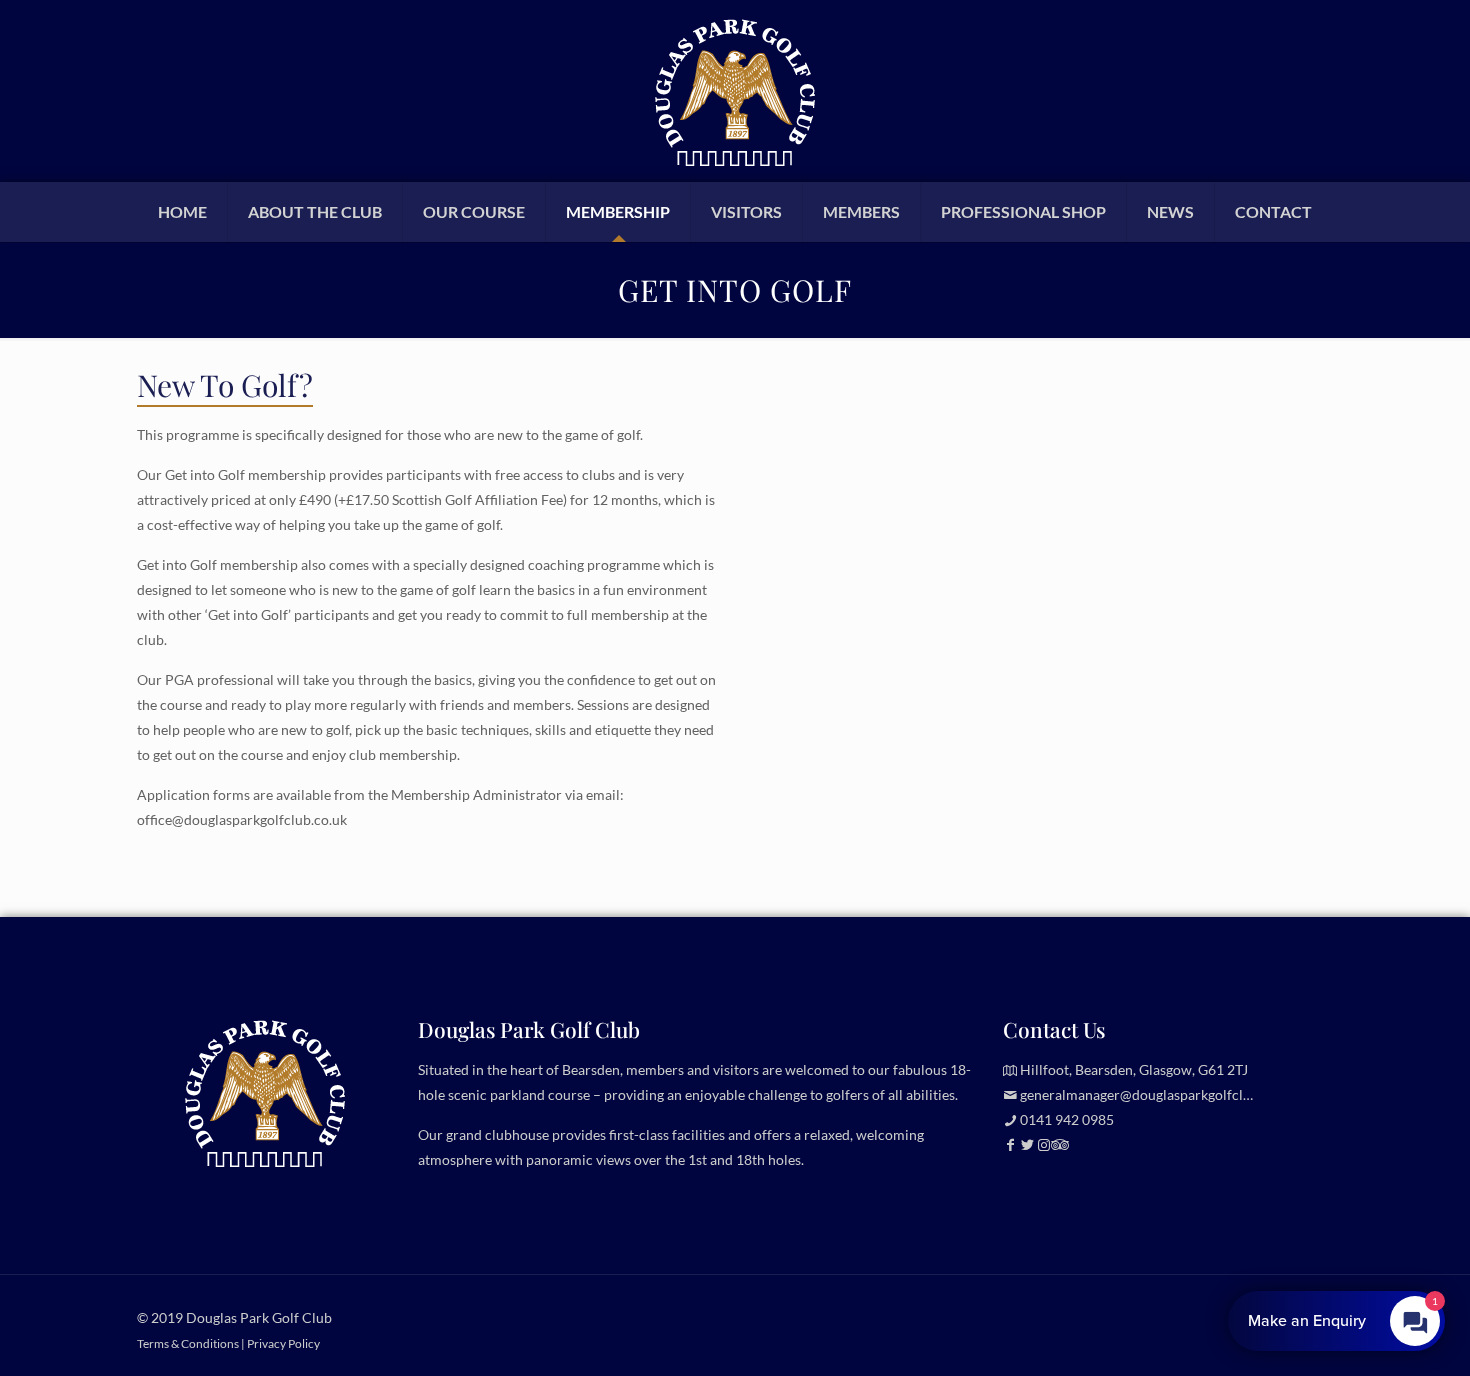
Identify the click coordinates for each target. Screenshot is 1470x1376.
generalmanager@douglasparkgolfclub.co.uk (1157, 1094)
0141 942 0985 (1067, 1119)
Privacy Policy (283, 1343)
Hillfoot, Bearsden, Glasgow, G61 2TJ (1134, 1069)
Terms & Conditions (188, 1343)
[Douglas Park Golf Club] (735, 90)
